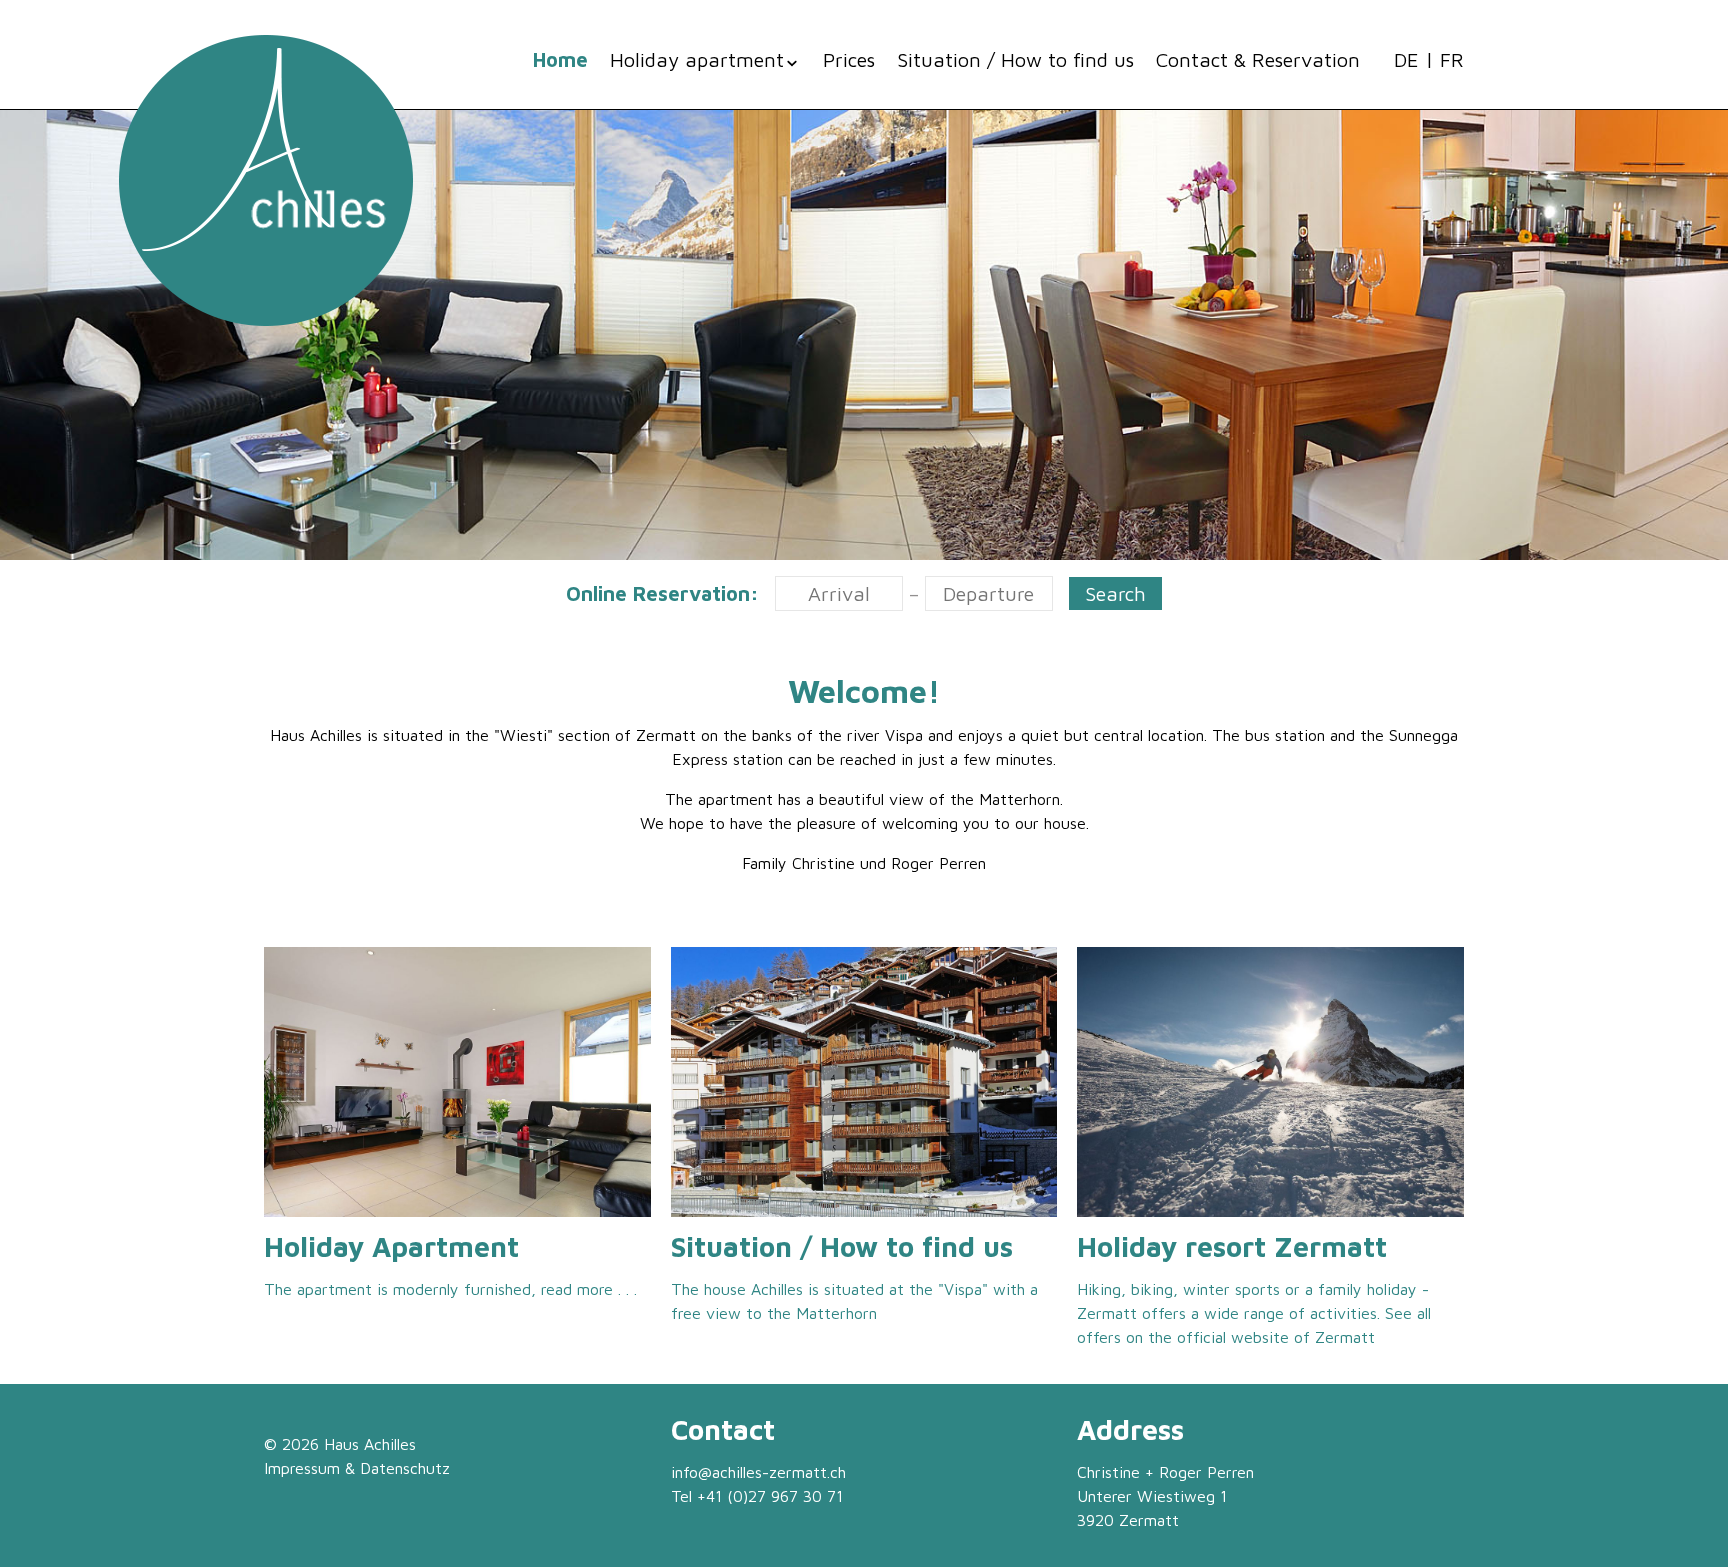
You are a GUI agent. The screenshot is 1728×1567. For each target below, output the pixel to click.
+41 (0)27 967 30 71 (770, 1496)
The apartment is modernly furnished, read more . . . (450, 1289)
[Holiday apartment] (457, 1082)
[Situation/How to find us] (864, 1082)
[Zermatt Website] (1270, 1082)
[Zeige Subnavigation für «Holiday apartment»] (792, 62)
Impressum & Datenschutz (357, 1468)
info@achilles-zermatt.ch (758, 1472)
